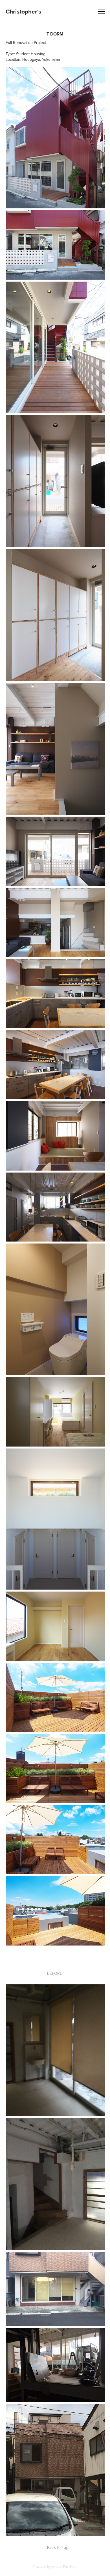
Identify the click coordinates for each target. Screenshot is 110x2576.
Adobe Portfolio (65, 2567)
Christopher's (23, 11)
